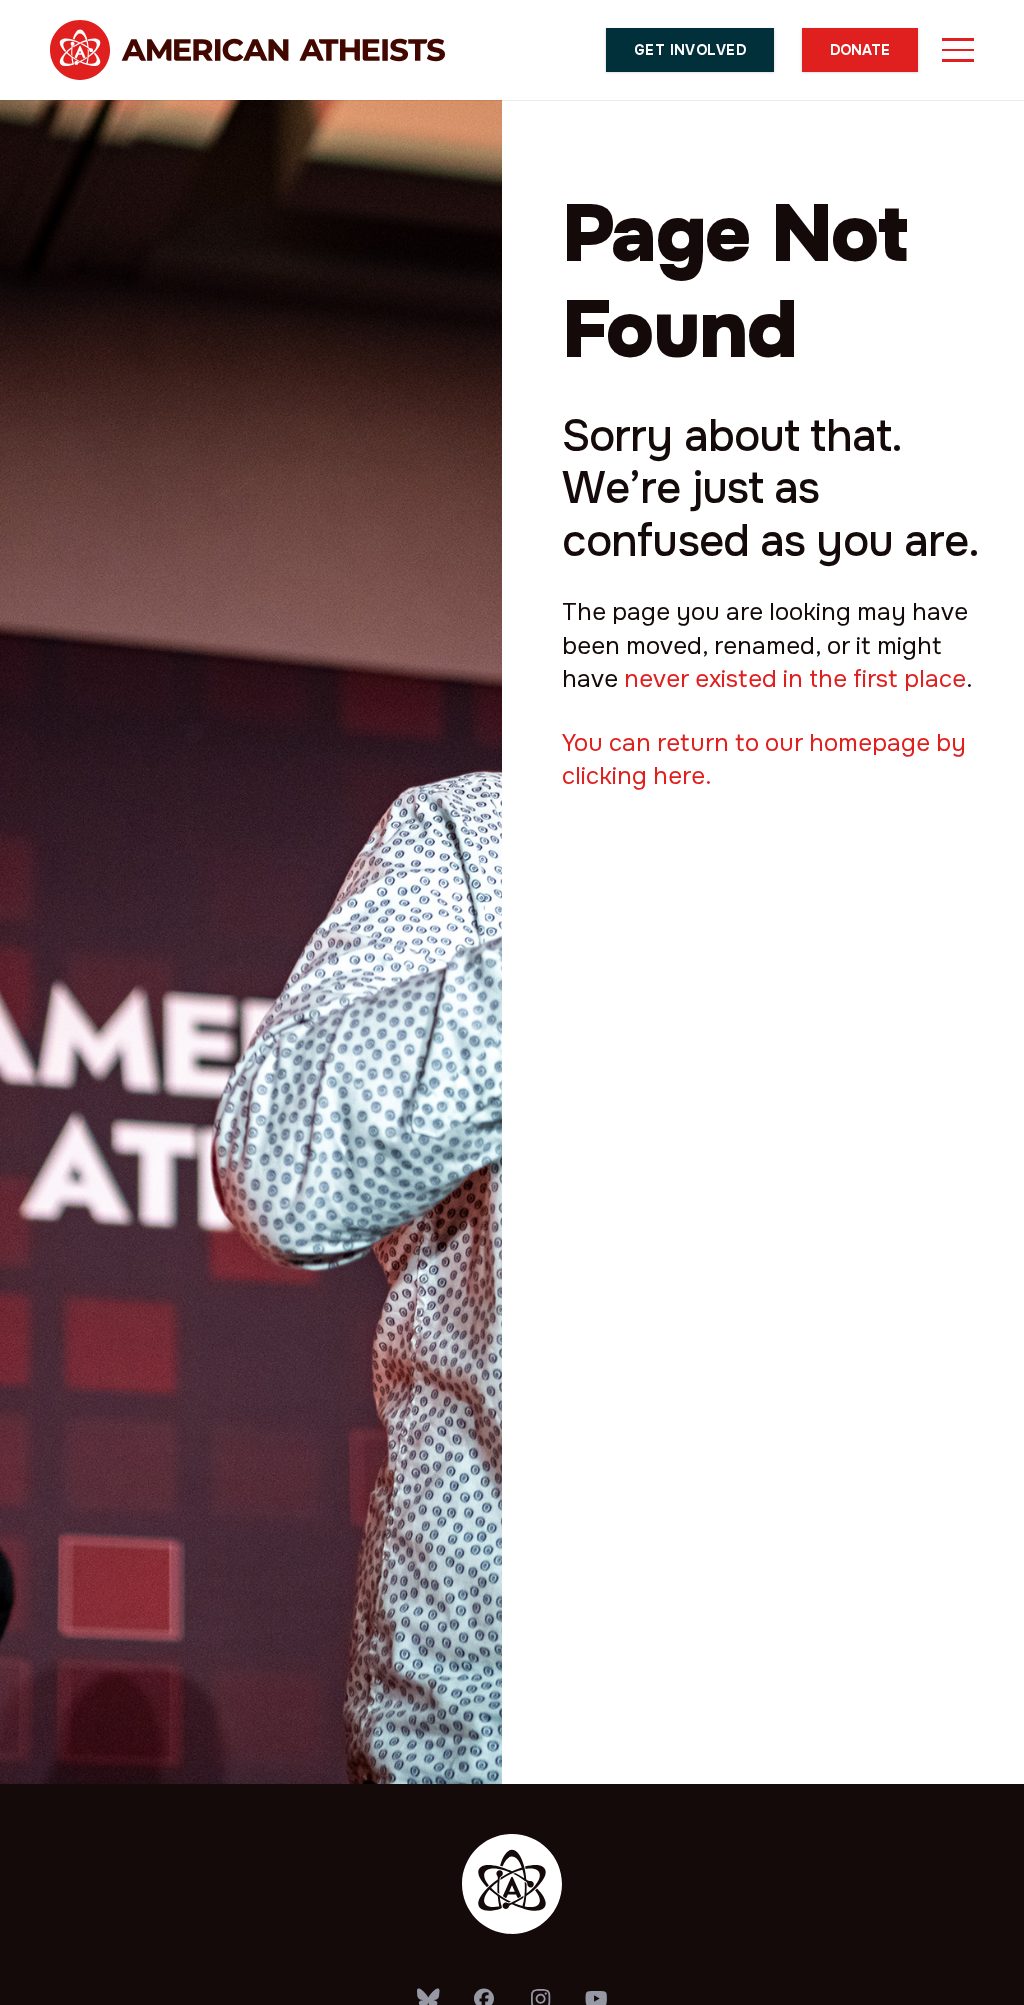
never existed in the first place (795, 679)
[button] (958, 50)
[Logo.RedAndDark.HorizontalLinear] (247, 50)
